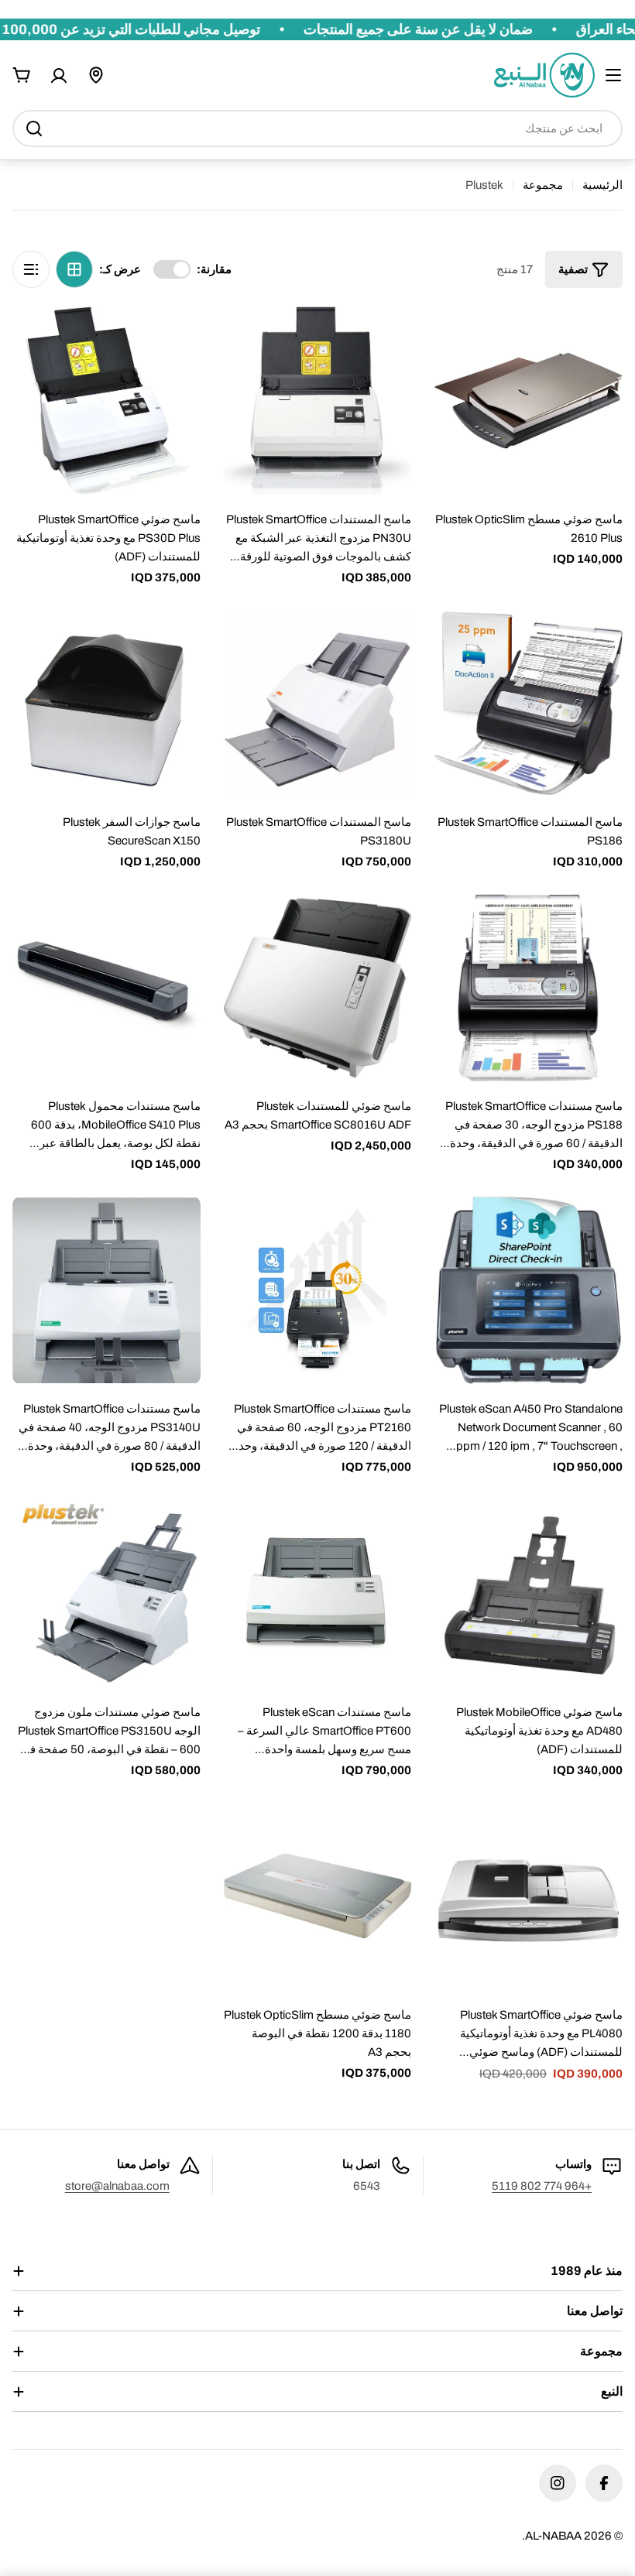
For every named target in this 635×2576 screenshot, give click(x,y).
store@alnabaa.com (117, 2186)
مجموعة (543, 185)
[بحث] (34, 128)
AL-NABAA (553, 2536)
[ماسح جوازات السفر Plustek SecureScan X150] (106, 703)
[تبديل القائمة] (613, 75)
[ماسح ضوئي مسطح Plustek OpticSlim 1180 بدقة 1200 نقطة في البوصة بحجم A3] (318, 1896)
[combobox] (317, 128)
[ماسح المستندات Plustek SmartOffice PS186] (529, 703)
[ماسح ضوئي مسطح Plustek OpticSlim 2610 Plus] (529, 401)
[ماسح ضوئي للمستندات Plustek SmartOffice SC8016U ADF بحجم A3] (318, 988)
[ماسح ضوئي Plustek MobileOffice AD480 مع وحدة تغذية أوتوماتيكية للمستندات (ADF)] (529, 1593)
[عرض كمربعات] (74, 269)
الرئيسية (602, 185)
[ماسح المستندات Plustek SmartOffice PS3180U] (318, 703)
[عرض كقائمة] (31, 269)
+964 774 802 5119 (542, 2186)
